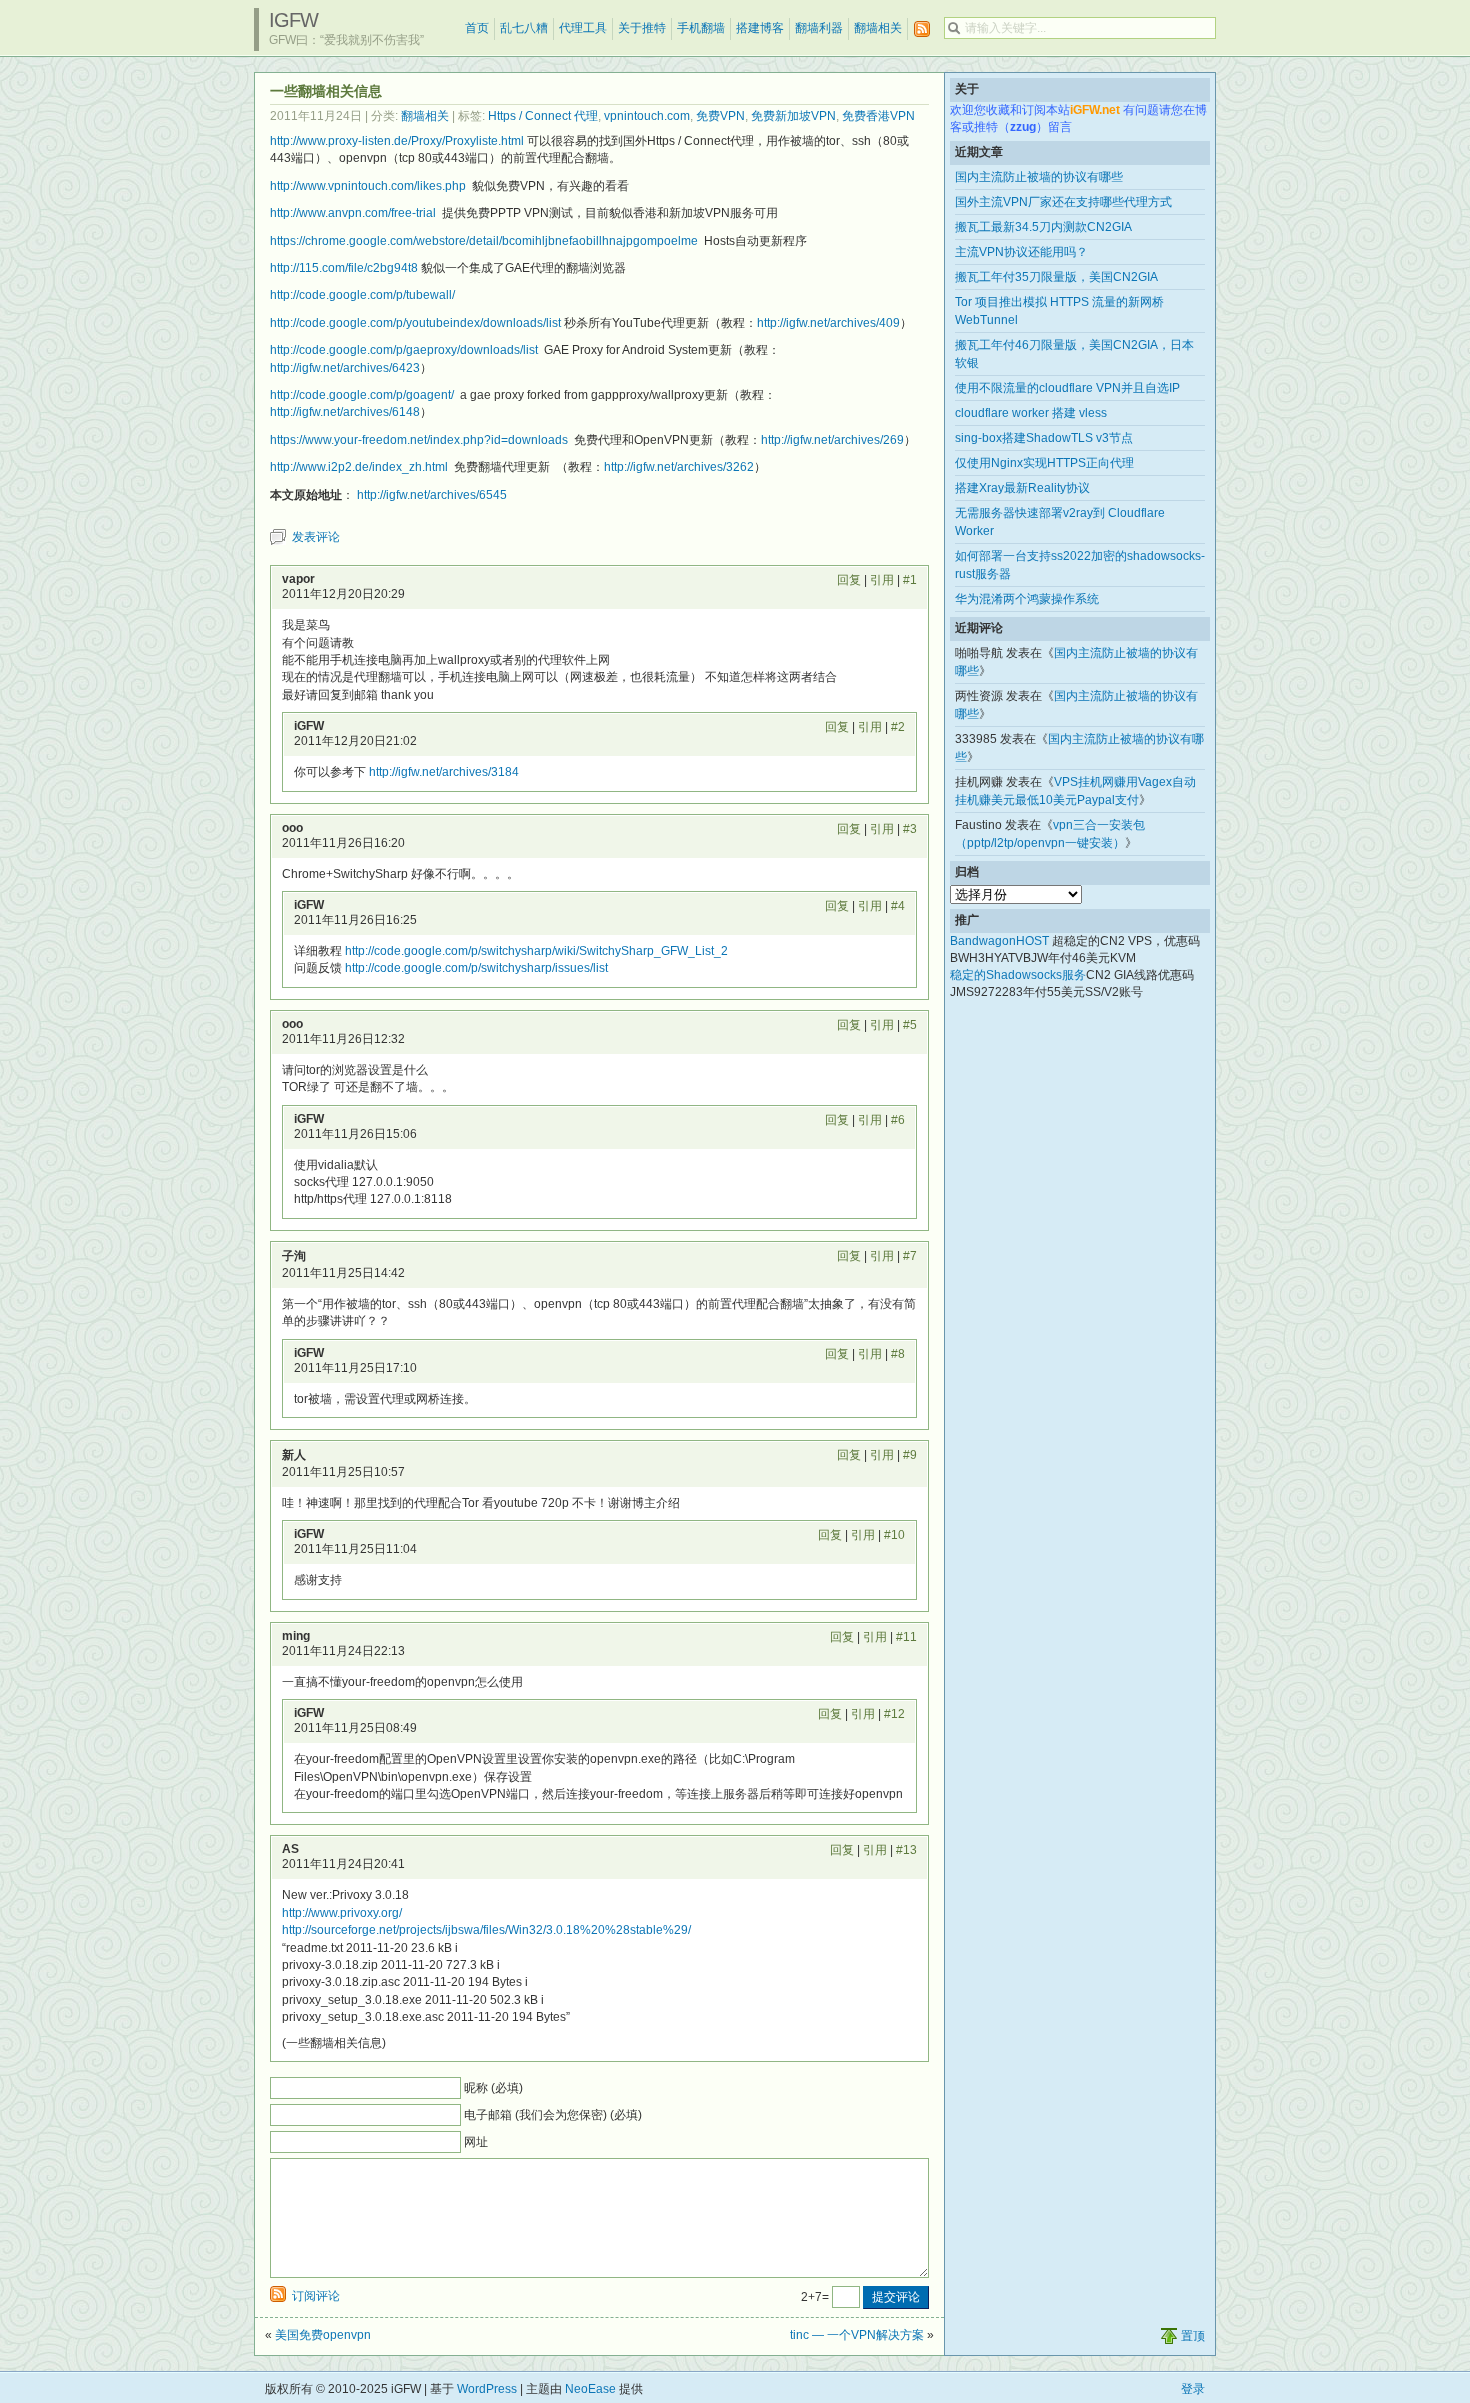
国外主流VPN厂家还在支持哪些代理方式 (1063, 202)
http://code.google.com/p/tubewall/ (362, 295)
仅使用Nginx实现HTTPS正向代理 (1044, 463)
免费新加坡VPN (793, 116)
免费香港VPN (878, 116)
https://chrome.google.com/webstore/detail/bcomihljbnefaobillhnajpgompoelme (484, 241)
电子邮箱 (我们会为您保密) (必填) (553, 2115)
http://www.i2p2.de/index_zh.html (359, 467)
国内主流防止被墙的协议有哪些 (1039, 177)
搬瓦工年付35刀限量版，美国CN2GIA (1056, 277)
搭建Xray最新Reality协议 (1022, 488)
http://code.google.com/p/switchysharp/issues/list (476, 968)
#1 (910, 580)
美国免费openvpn (323, 2335)
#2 (898, 727)
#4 (898, 906)
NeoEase (590, 2389)
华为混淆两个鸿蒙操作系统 (1027, 599)
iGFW (293, 20)
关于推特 (642, 28)
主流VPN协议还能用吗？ (1021, 252)
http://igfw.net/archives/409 (828, 323)
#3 (910, 829)
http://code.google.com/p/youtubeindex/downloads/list (415, 323)
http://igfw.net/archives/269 (832, 440)
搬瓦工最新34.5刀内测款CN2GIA (1043, 227)
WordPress (487, 2389)
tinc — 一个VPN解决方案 (857, 2335)
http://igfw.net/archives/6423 (345, 368)
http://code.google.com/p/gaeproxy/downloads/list (404, 350)
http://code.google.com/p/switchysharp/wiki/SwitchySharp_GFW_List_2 (536, 951)
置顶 (1193, 2336)
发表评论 (316, 537)
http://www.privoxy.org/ (342, 1913)
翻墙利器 (819, 28)
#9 (910, 1455)
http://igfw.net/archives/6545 (430, 495)
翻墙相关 (878, 28)
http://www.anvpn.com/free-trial (353, 213)
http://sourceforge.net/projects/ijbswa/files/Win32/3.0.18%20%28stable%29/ (486, 1930)
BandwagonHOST (999, 941)
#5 (910, 1025)
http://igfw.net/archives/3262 (679, 467)
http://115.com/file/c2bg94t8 (344, 268)
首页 (477, 28)
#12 (894, 1714)
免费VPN (720, 116)
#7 (910, 1256)
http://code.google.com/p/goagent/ (362, 395)
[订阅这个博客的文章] (922, 29)
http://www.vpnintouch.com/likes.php (368, 186)
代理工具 (583, 28)
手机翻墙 (701, 28)
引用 (882, 580)
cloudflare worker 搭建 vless (1031, 413)
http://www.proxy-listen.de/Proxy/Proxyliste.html (397, 141)
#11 (906, 1637)
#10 (894, 1535)
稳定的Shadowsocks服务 (1018, 975)
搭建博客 (760, 28)
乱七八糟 (524, 28)
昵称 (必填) (493, 2088)
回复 (849, 580)
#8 (898, 1354)
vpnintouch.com (647, 116)
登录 (1193, 2389)
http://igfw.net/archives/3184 (444, 772)
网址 (476, 2142)
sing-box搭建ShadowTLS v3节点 (1044, 438)
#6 (898, 1120)
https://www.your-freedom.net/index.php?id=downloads (419, 440)
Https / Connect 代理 (543, 116)
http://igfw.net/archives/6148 (345, 412)
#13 (906, 1850)
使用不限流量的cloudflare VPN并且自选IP (1067, 388)
